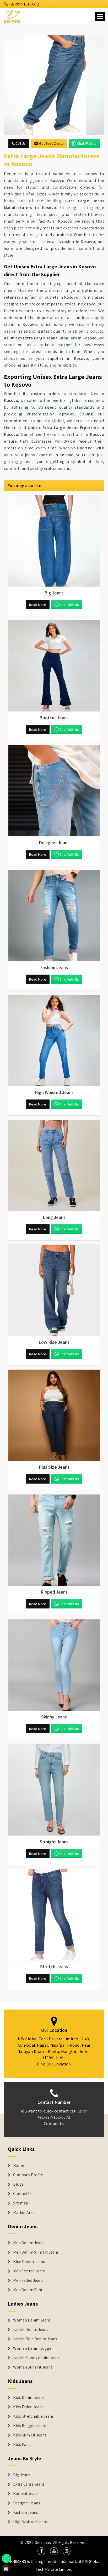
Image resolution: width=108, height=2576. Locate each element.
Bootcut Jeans (26, 2494)
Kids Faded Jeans (28, 2407)
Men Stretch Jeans (29, 2271)
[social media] (41, 2551)
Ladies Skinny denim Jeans (37, 2358)
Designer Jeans (27, 2503)
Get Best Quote (51, 143)
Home (18, 2166)
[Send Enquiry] (54, 85)
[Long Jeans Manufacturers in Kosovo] (54, 1166)
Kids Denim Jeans (29, 2398)
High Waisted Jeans (30, 2522)
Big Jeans (22, 2475)
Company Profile (28, 2175)
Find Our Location (54, 2064)
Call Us (20, 143)
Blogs (18, 2184)
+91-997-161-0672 (24, 4)
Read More (38, 605)
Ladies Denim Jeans (31, 2330)
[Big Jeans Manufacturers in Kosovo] (54, 541)
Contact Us (54, 2124)
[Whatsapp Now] (6, 2558)
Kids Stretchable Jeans (33, 2416)
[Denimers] (12, 16)
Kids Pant (22, 2445)
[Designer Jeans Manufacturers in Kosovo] (54, 791)
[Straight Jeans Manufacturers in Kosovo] (54, 1790)
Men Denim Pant (28, 2290)
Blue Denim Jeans (29, 2262)
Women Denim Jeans (32, 2320)
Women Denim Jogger (33, 2348)
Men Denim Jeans (29, 2243)
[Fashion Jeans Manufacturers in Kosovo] (54, 916)
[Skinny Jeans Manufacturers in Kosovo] (54, 1665)
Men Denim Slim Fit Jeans (36, 2252)
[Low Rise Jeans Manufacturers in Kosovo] (54, 1290)
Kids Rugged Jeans (30, 2426)
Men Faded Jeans (28, 2280)
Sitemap (21, 2203)
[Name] (100, 16)
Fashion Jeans (26, 2513)
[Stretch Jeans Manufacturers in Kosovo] (54, 1915)
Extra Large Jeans (29, 2484)
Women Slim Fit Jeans (33, 2367)
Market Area (24, 2213)
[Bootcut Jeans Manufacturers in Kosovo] (54, 666)
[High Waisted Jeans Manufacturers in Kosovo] (54, 1041)
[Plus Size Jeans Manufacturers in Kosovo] (54, 1415)
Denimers (43, 2542)
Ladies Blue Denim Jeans (35, 2339)
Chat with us (87, 143)
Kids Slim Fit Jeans (30, 2435)
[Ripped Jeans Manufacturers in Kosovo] (54, 1540)
